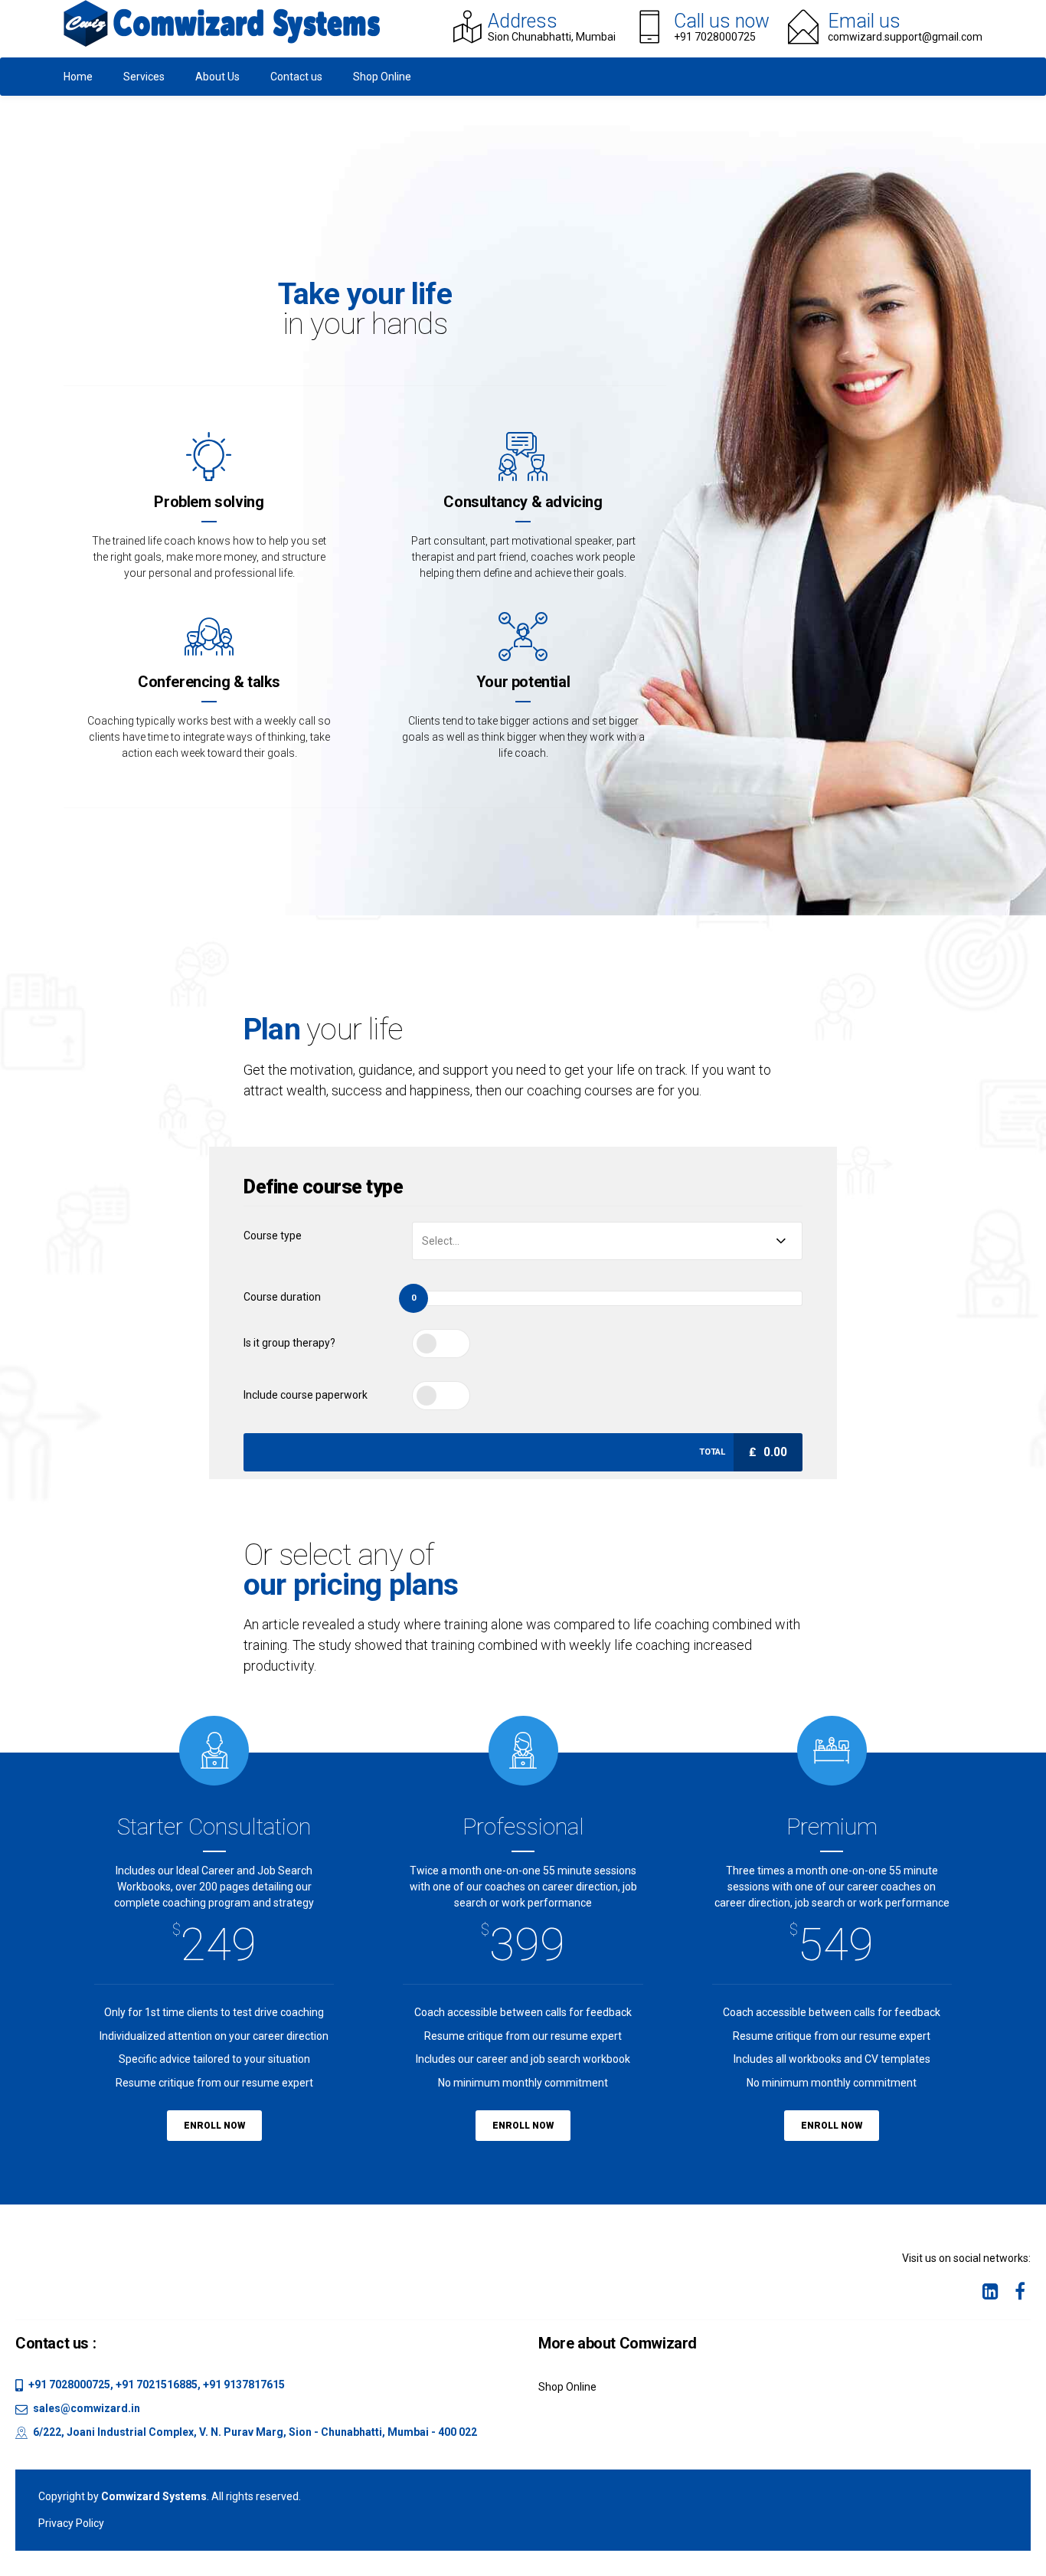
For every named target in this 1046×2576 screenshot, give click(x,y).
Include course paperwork (306, 1395)
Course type (273, 1236)
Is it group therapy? (289, 1343)
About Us (217, 77)
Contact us (296, 77)
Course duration (282, 1297)
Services (144, 77)
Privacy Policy (71, 2523)
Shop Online (382, 77)
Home (78, 77)
